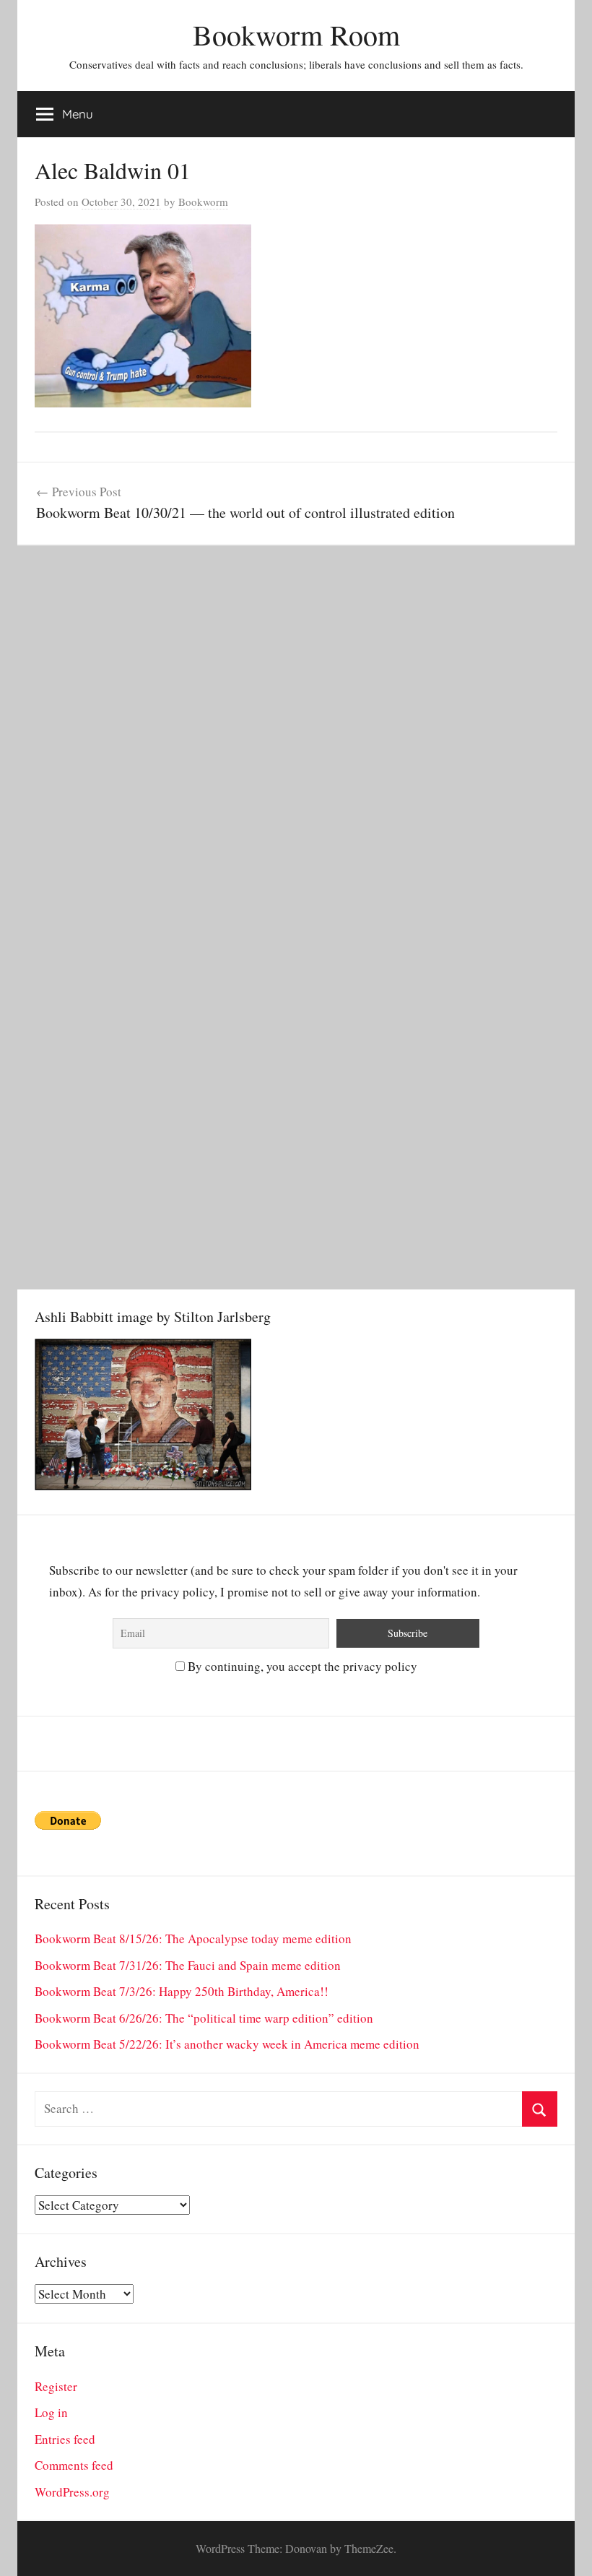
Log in (51, 2412)
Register (56, 2386)
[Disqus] (296, 726)
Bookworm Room (296, 34)
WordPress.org (72, 2492)
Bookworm (203, 202)
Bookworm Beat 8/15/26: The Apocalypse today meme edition (193, 1939)
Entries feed (65, 2439)
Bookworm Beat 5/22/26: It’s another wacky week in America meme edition (227, 2044)
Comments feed (74, 2465)
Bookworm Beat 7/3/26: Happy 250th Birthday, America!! (182, 1991)
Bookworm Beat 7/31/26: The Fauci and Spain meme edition (188, 1965)
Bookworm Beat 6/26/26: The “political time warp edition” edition (204, 2018)
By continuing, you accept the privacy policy (301, 1666)
